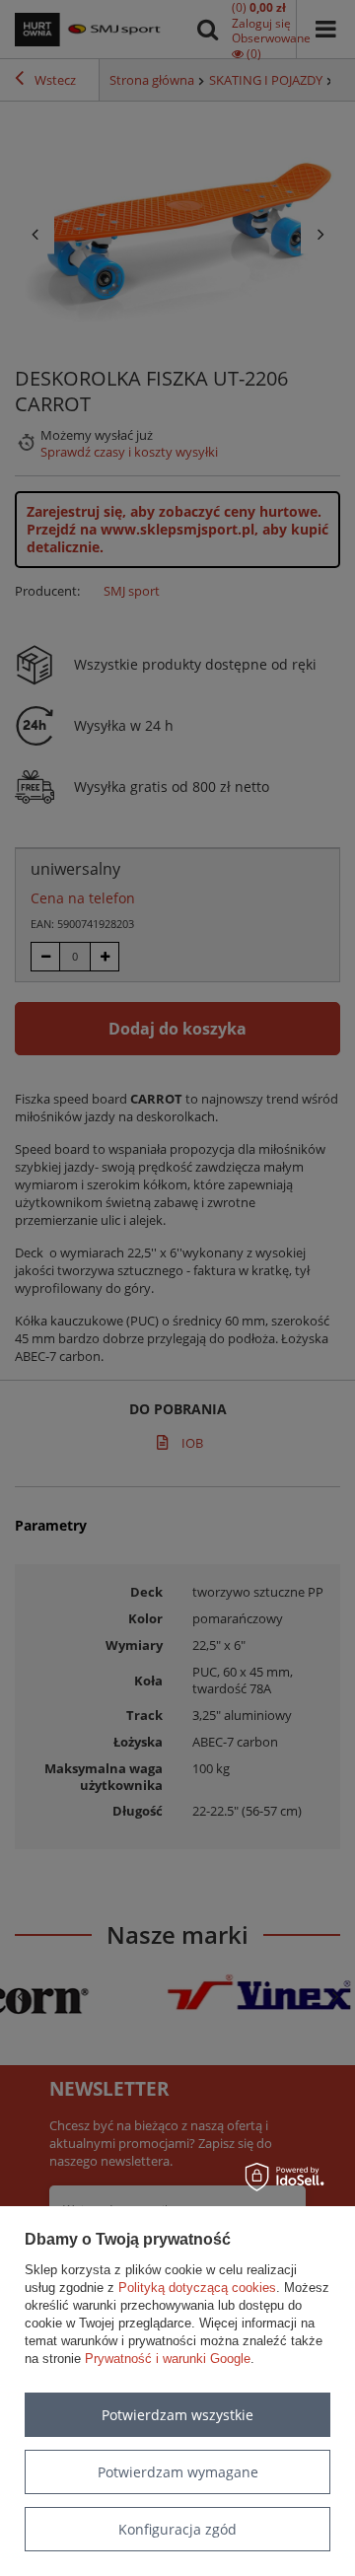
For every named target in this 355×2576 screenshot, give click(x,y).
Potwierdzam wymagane (178, 2472)
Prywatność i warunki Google (168, 2359)
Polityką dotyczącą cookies (197, 2288)
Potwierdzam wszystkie (177, 2415)
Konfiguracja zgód (177, 2529)
